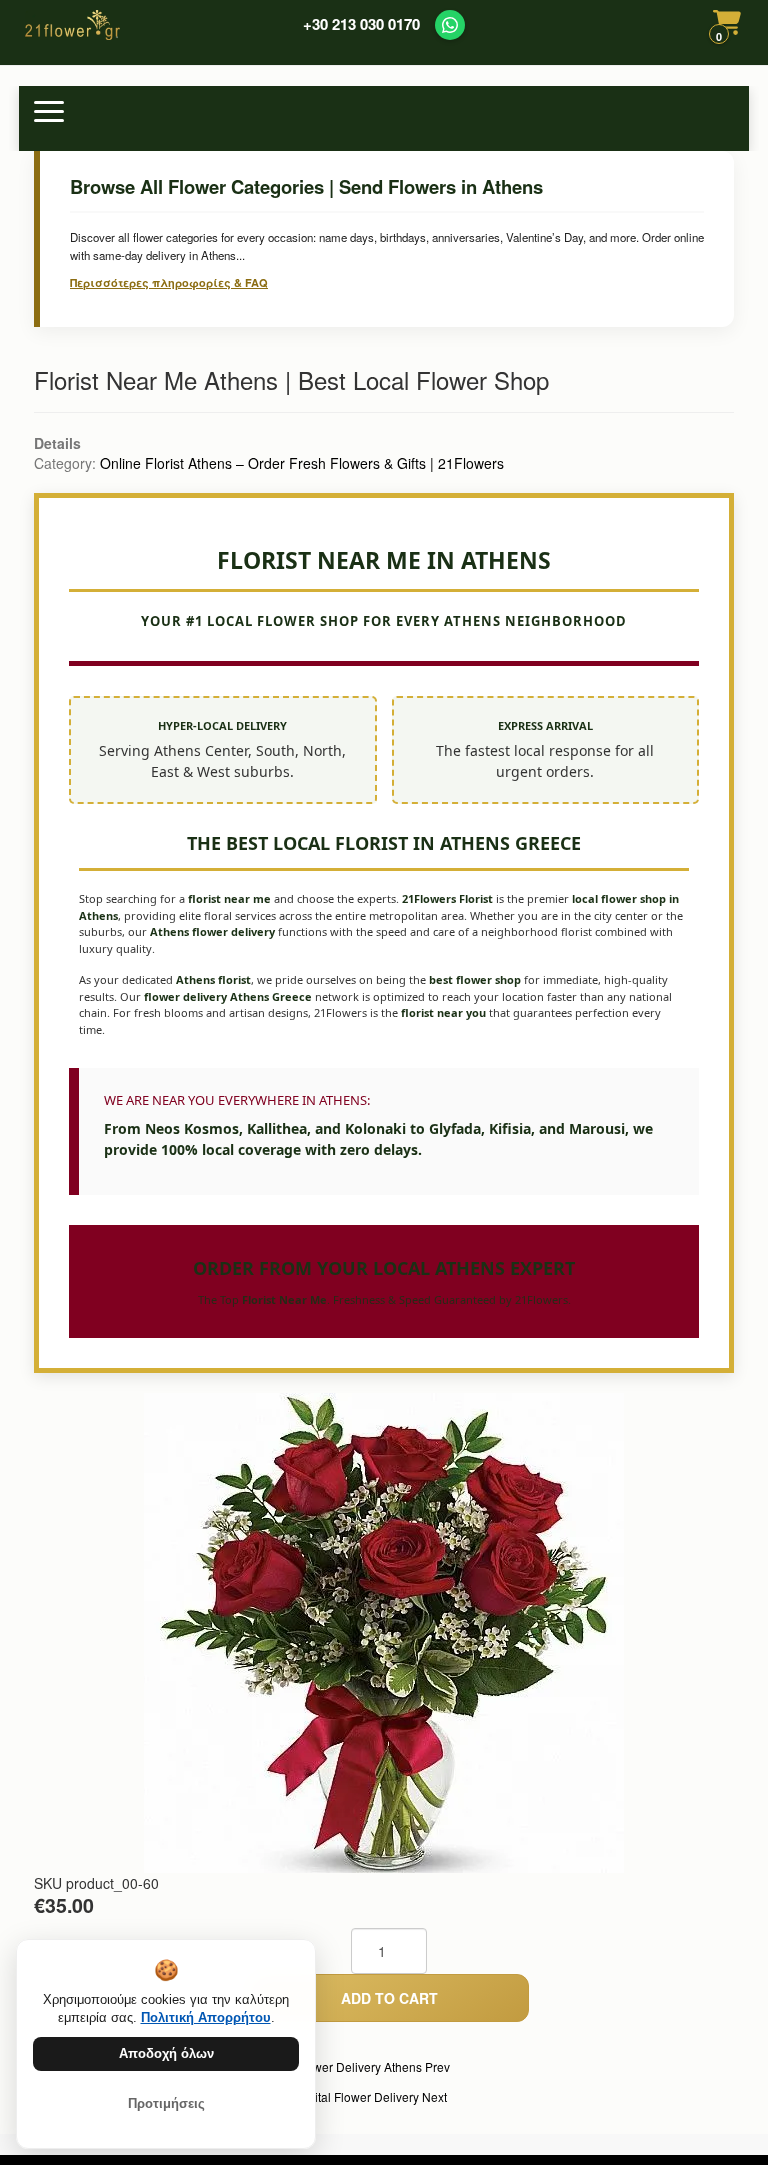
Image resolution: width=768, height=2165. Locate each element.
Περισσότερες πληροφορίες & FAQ (169, 282)
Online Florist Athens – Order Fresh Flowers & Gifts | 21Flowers (302, 463)
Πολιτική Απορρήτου (206, 2017)
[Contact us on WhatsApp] (450, 25)
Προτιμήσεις (166, 2103)
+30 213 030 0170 (361, 24)
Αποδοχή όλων (166, 2053)
